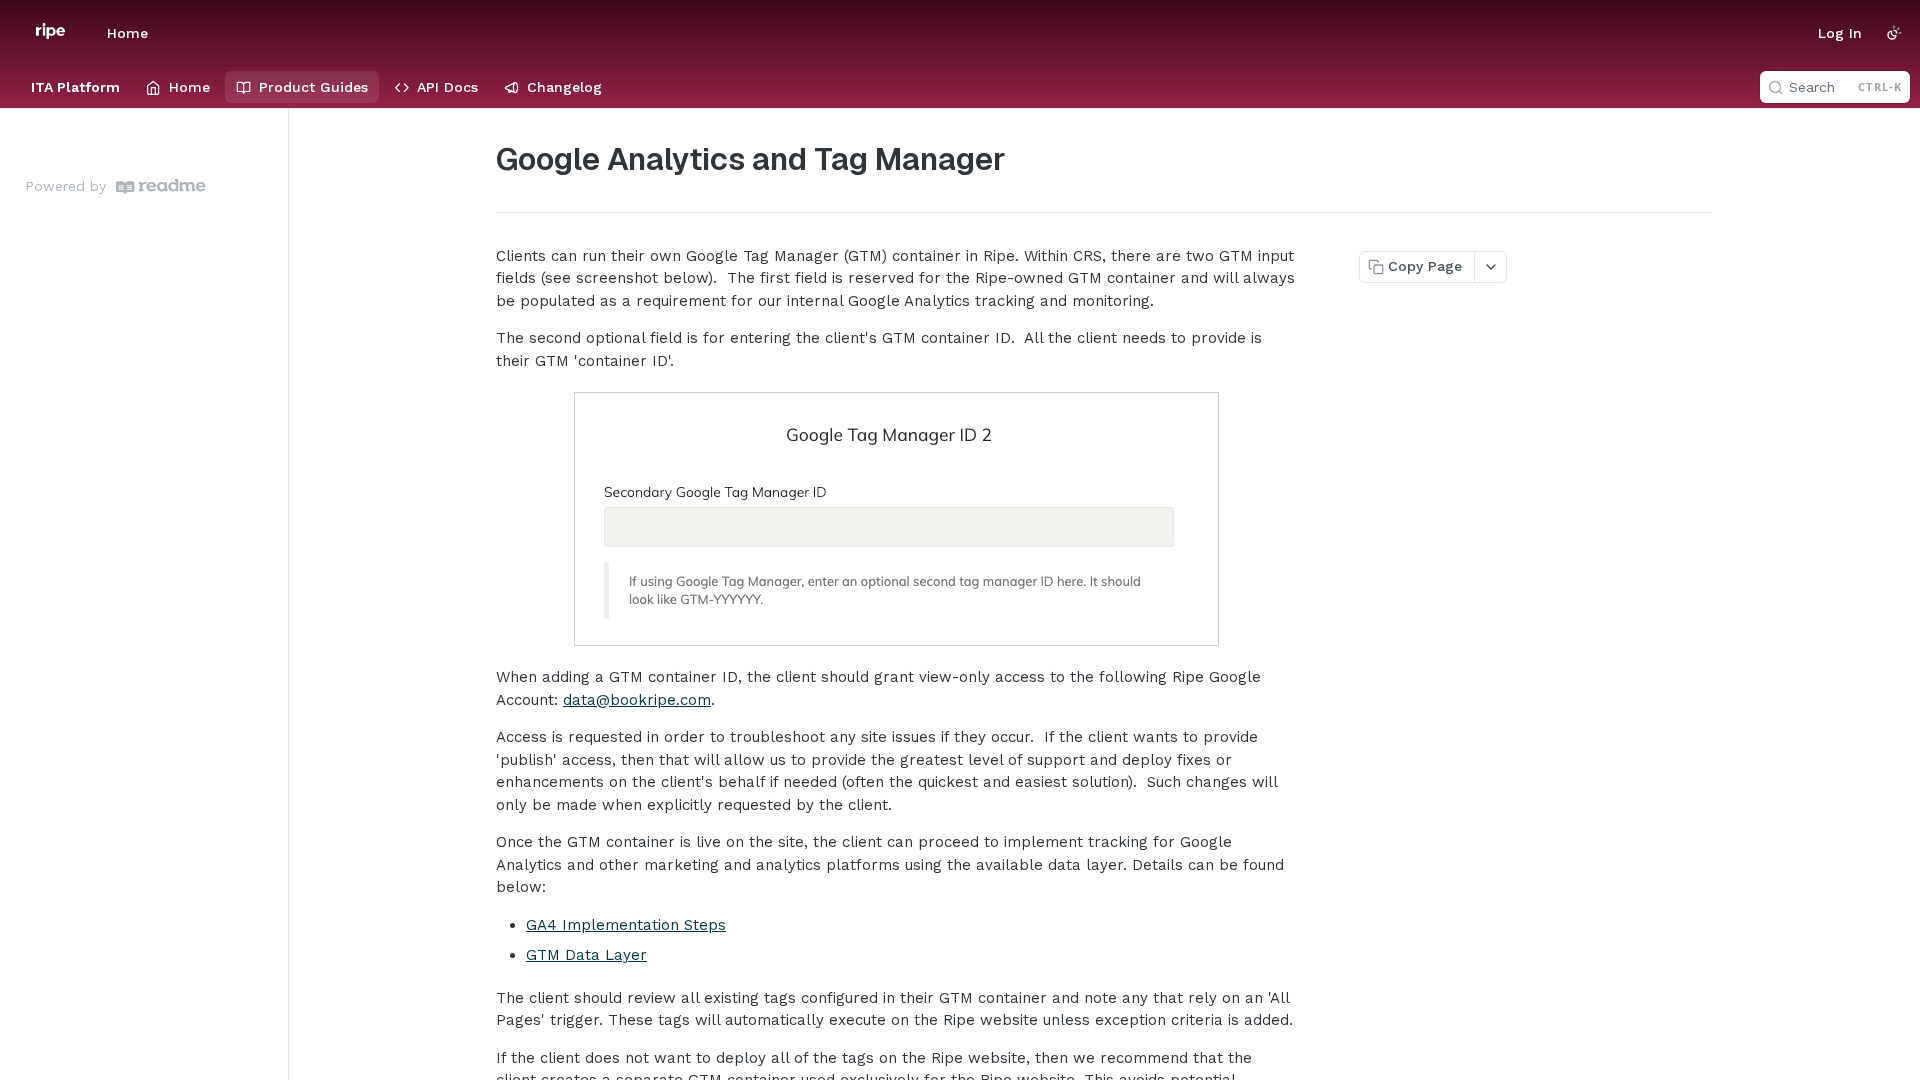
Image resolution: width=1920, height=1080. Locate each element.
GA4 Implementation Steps (626, 925)
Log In (1840, 33)
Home (127, 33)
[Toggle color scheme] (1894, 33)
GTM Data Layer (586, 955)
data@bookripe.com (637, 700)
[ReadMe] (161, 186)
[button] (896, 519)
